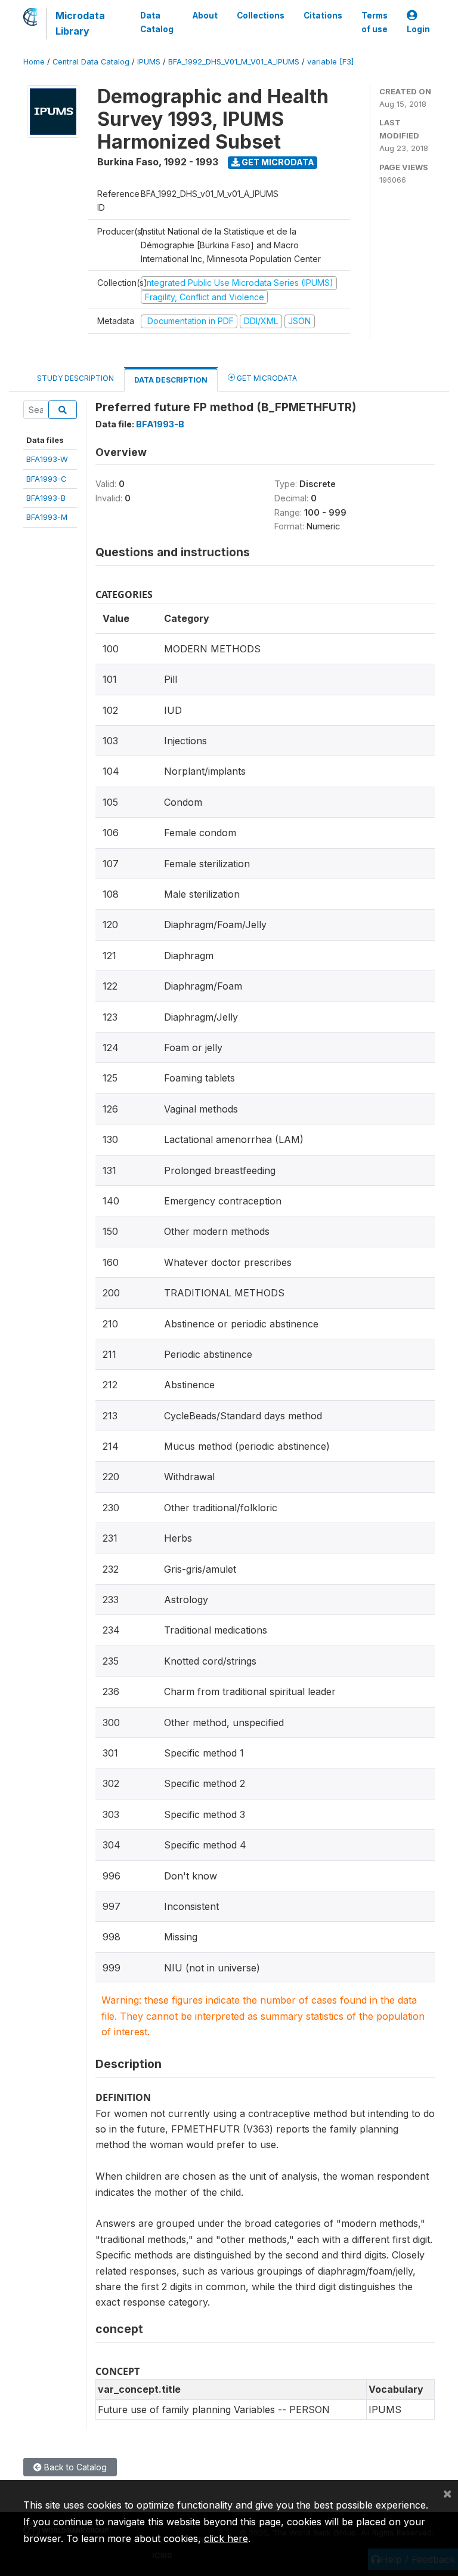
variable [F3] (330, 62)
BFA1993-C (47, 479)
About (205, 16)
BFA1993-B (46, 498)
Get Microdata (277, 162)
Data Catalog (157, 22)
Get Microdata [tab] (266, 378)
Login (418, 29)
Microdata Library (80, 23)
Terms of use (375, 22)
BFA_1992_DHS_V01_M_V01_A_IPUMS (234, 62)
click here (226, 2538)
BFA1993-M (47, 517)
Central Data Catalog (91, 62)
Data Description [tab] (171, 380)
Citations (323, 16)
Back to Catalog (74, 2467)
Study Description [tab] (75, 378)
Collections (261, 16)
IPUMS (149, 62)
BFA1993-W (47, 459)
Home (34, 62)
